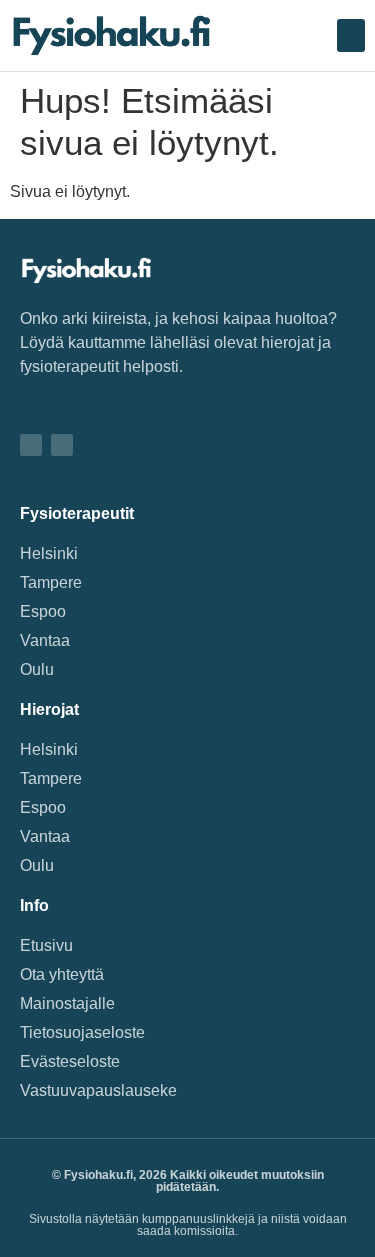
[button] (351, 35)
